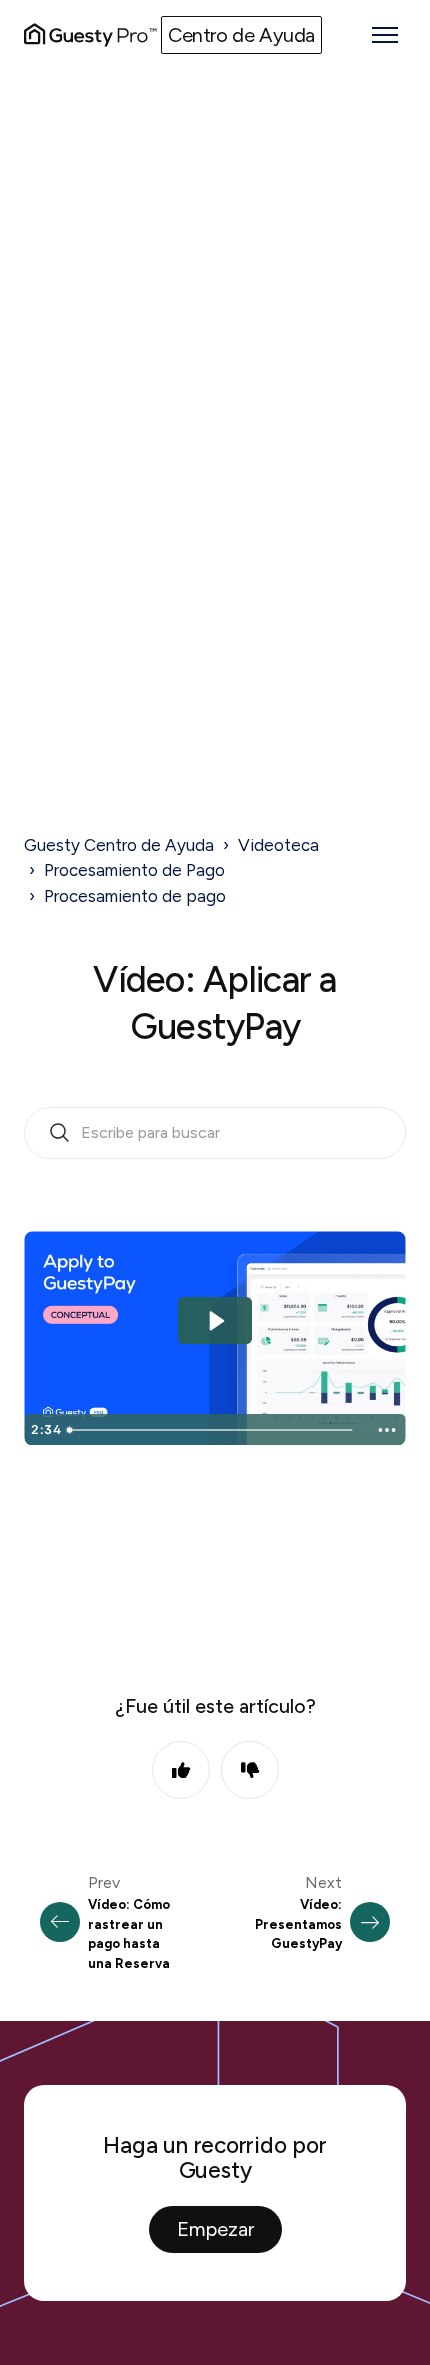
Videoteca (278, 845)
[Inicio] (90, 35)
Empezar (215, 2229)
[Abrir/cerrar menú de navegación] (385, 35)
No (250, 1770)
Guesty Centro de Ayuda (119, 845)
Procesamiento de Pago (134, 870)
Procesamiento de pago (135, 896)
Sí (181, 1770)
